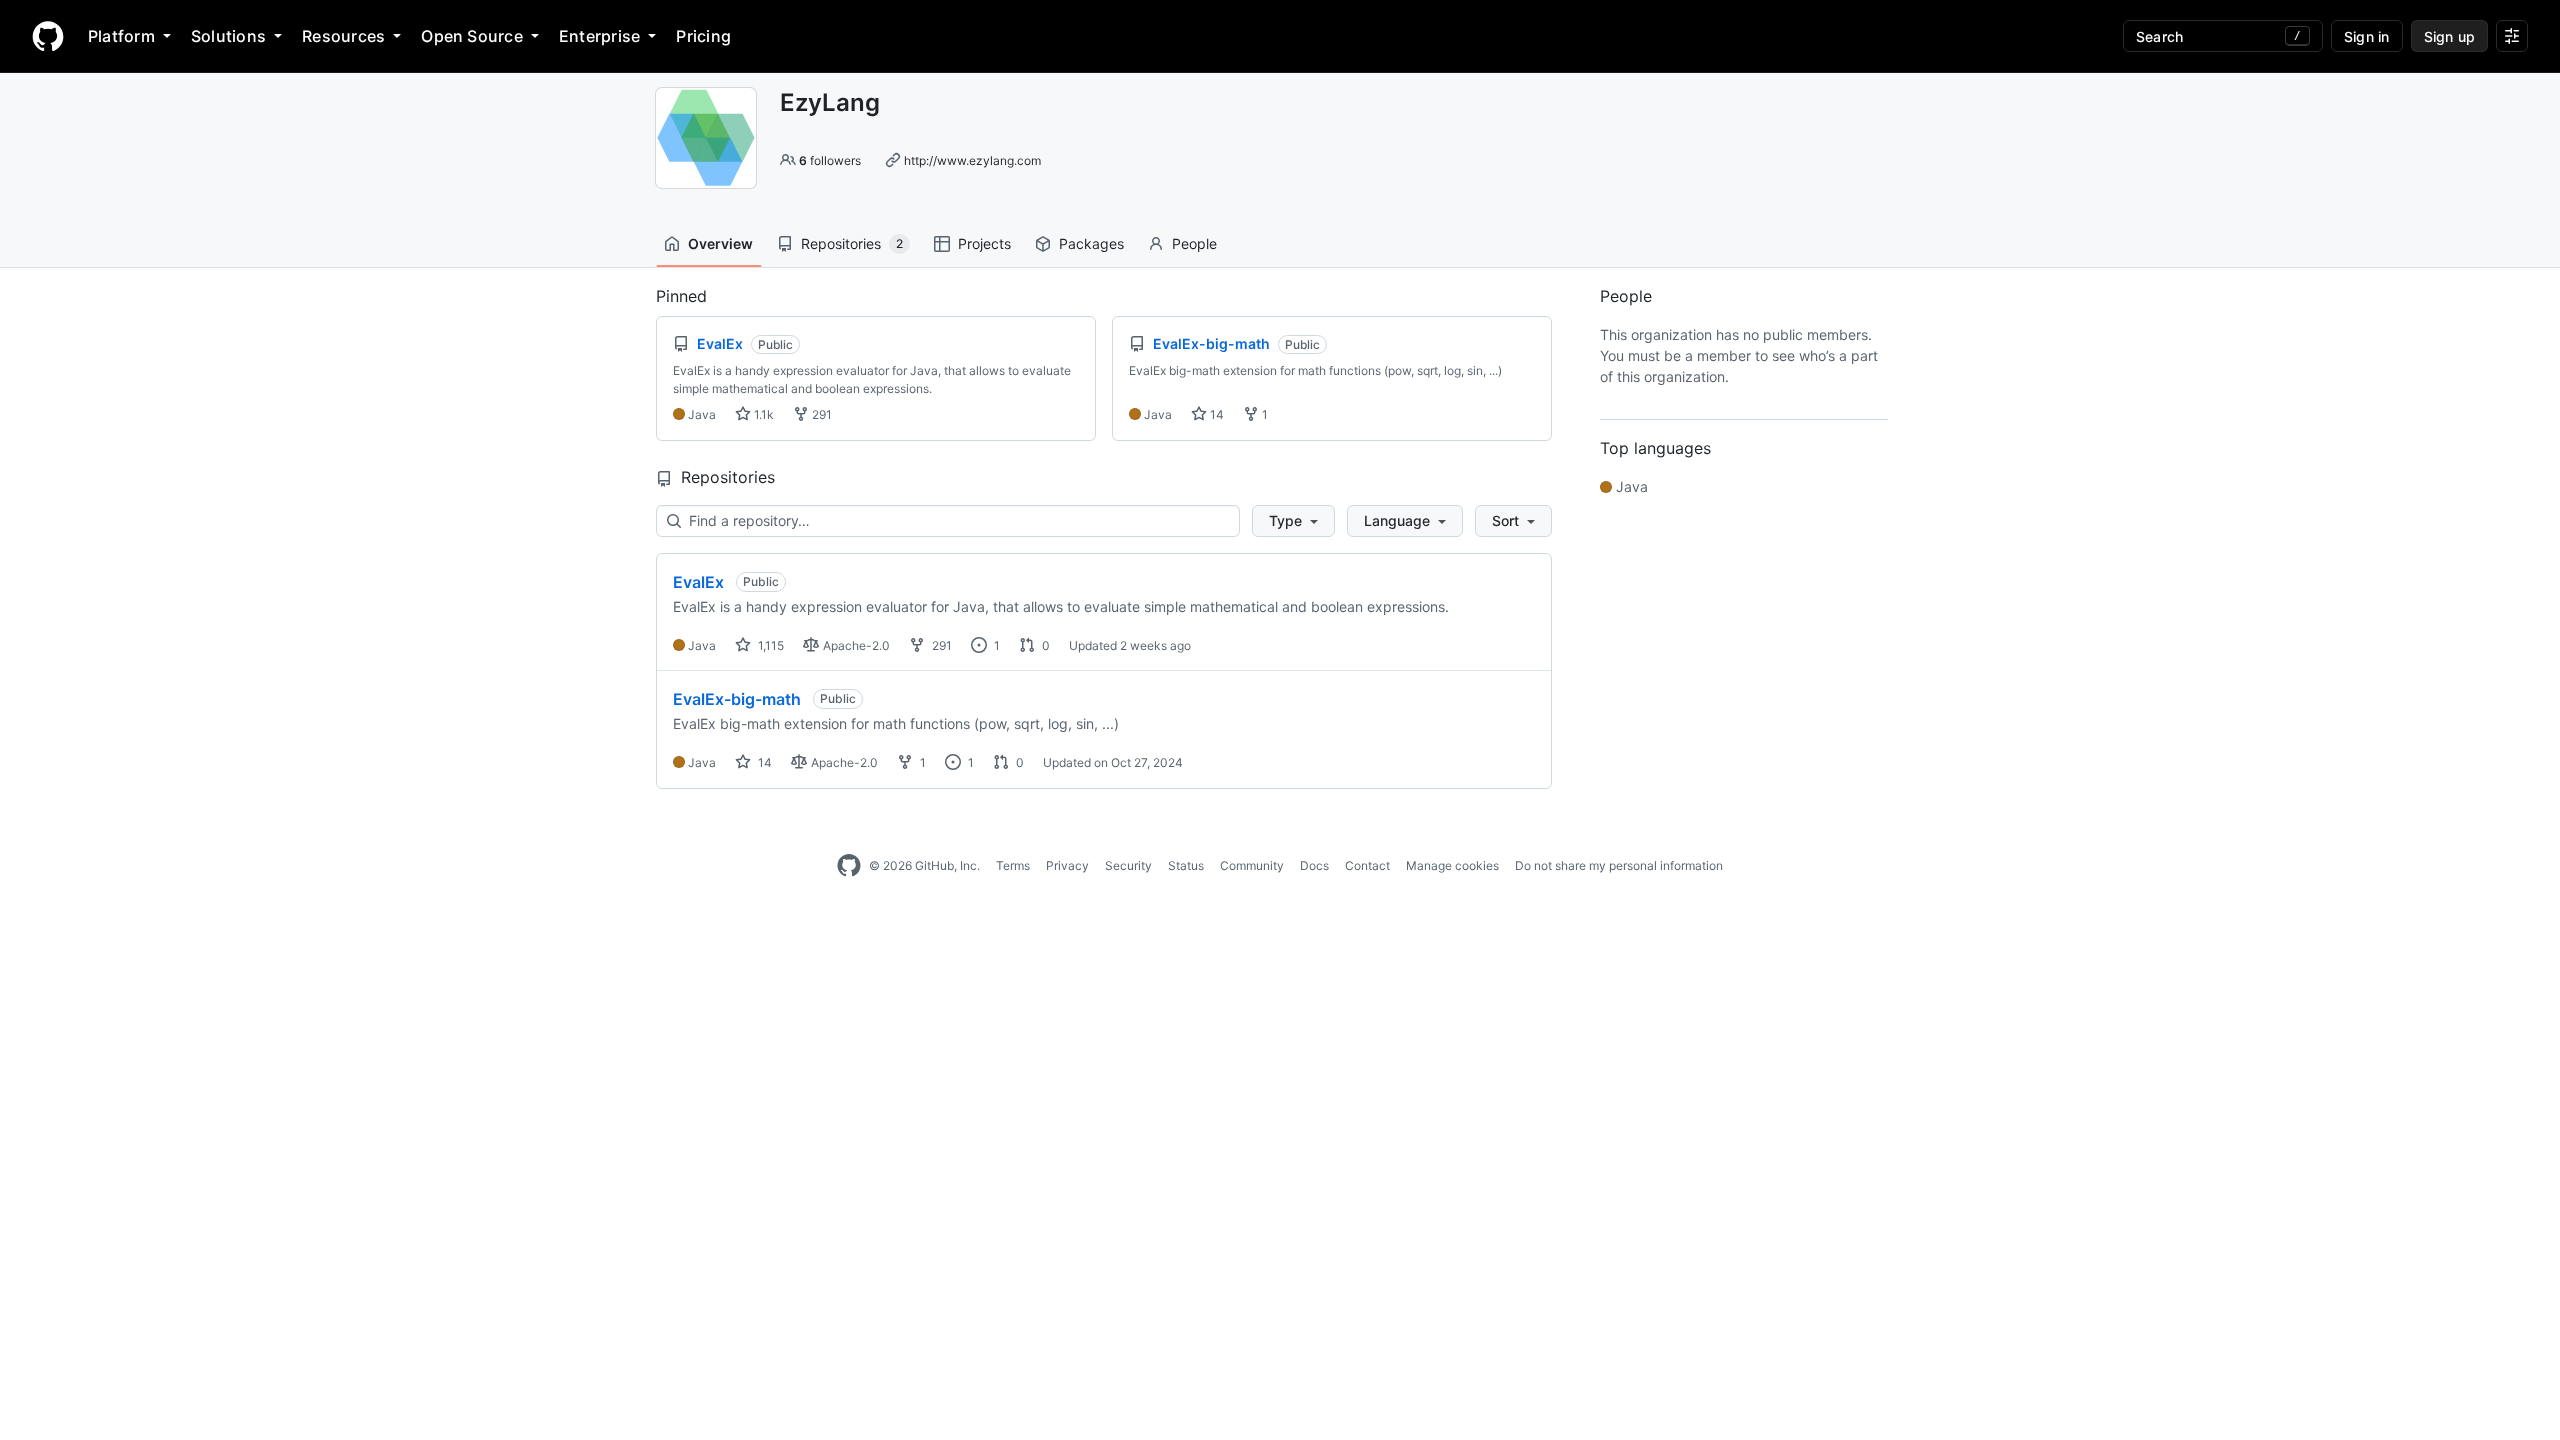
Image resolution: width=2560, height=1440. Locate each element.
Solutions (228, 36)
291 (820, 414)
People (1194, 243)
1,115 (769, 645)
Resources (343, 36)
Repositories (852, 243)
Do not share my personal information (1619, 865)
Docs (1314, 865)
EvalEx (698, 582)
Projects (984, 243)
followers (830, 160)
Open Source (472, 36)
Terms (1013, 865)
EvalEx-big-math (737, 699)
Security (1128, 865)
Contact (1367, 865)
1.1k (762, 414)
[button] (1293, 521)
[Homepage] (48, 36)
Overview (720, 243)
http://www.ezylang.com (972, 160)
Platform (121, 36)
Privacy (1067, 865)
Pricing (703, 36)
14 (1215, 414)
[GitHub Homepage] (849, 866)
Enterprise (599, 36)
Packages (1091, 243)
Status (1186, 865)
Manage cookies (1452, 865)
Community (1252, 865)
